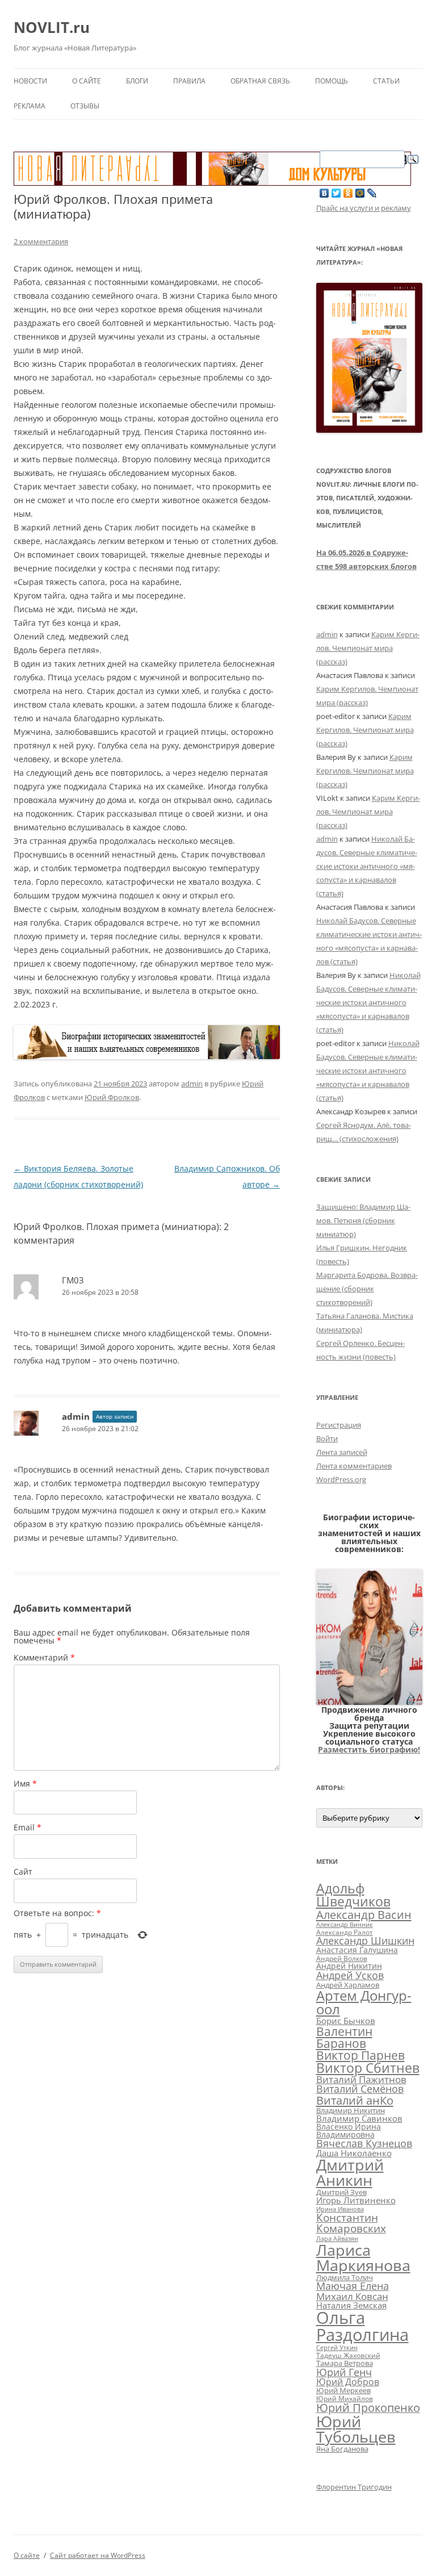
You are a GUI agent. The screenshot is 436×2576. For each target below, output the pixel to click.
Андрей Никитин (349, 1966)
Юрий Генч (344, 2372)
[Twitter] (336, 193)
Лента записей (342, 1452)
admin (192, 1084)
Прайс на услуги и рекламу (364, 208)
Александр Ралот (345, 1932)
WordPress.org (341, 1479)
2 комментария (41, 241)
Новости (30, 81)
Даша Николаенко (354, 2153)
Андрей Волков (342, 1958)
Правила (189, 81)
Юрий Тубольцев (356, 2429)
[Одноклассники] (348, 193)
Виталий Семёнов (360, 2089)
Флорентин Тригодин (354, 2487)
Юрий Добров (348, 2382)
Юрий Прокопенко (368, 2408)
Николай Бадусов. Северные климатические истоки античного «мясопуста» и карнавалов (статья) (367, 866)
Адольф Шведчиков (353, 1895)
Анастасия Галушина (357, 1950)
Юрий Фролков (112, 1097)
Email (28, 1827)
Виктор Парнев (360, 2055)
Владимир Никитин (351, 2110)
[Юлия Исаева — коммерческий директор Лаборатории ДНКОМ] (370, 1702)
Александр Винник (345, 1925)
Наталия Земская (351, 2305)
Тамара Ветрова (345, 2363)
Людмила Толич (345, 2277)
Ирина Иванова (340, 2209)
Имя (25, 1783)
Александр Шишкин (365, 1941)
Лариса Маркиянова (363, 2257)
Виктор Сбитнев (368, 2068)
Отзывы (85, 106)
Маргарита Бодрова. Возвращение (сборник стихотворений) (367, 1289)
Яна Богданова (342, 2449)
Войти (327, 1438)
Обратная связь (260, 81)
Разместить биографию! (369, 1749)
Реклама (30, 106)
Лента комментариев (354, 1466)
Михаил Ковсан (352, 2296)
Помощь (332, 81)
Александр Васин (364, 1914)
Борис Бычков (346, 2021)
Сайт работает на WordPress (98, 2555)
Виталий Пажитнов (361, 2079)
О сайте (87, 81)
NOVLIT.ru (52, 27)
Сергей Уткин (337, 2348)
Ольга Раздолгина (362, 2326)
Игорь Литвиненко (356, 2200)
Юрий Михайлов (345, 2398)
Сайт (23, 1872)
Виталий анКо (355, 2100)
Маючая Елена (353, 2286)
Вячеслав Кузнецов (364, 2143)
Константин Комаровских (351, 2223)
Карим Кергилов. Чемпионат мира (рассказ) (368, 648)
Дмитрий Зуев (341, 2192)
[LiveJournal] (372, 193)
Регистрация (339, 1425)
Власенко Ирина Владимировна (349, 2130)
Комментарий (44, 1657)
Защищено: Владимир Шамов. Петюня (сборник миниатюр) (363, 1220)
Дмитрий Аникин (350, 2173)
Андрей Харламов (348, 1985)
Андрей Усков (350, 1975)
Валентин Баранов (344, 2037)
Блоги (137, 81)
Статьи (386, 81)
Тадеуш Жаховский (348, 2355)
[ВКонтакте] (324, 193)
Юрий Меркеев (343, 2390)
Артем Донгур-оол (364, 2002)
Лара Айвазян (337, 2239)
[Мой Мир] (360, 193)
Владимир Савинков (359, 2118)
